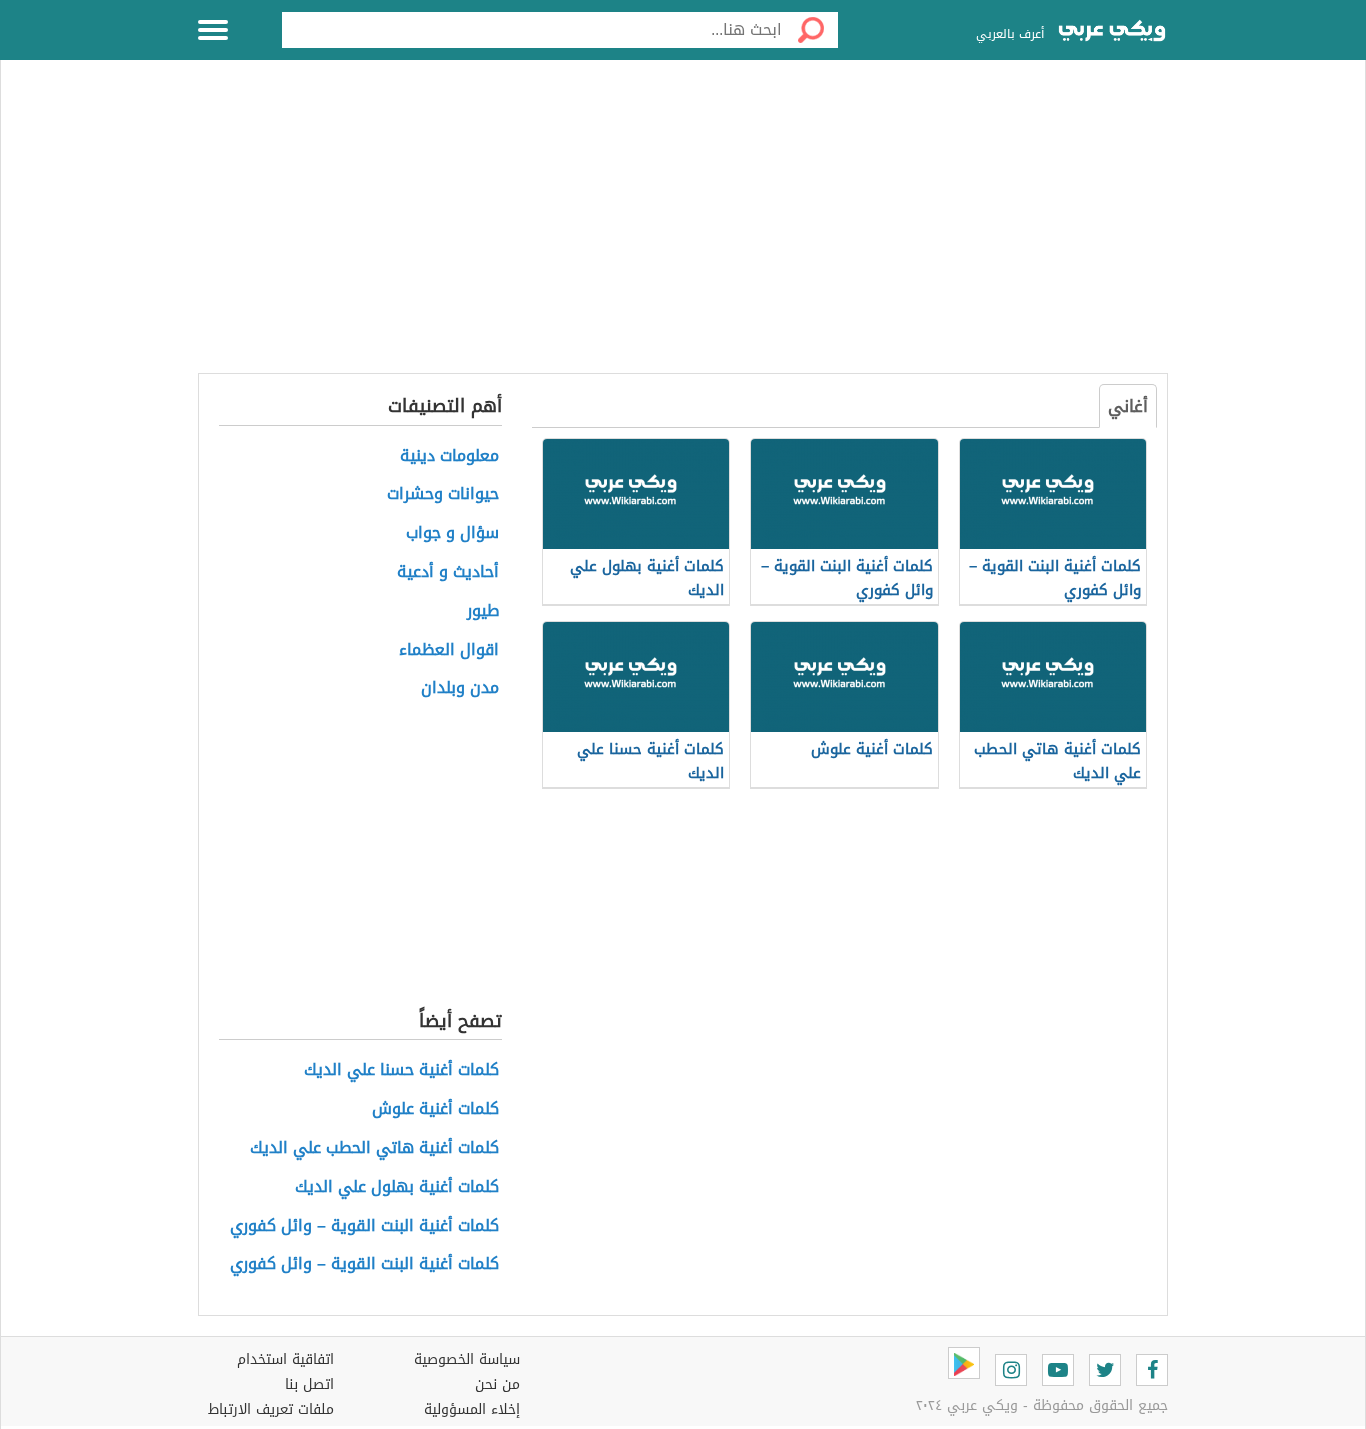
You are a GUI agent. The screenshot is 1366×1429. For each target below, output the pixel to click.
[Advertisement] (683, 228)
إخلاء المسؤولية (472, 1409)
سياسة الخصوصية (467, 1359)
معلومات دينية (449, 456)
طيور (483, 611)
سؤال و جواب (452, 533)
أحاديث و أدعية (448, 572)
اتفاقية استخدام (285, 1359)
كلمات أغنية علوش (435, 1109)
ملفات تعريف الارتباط (271, 1409)
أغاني (1128, 406)
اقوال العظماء (449, 650)
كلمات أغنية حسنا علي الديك (401, 1070)
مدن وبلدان (460, 688)
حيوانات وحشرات (443, 494)
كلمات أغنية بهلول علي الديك (397, 1187)
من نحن (497, 1384)
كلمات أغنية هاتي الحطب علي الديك (374, 1148)
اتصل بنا (309, 1384)
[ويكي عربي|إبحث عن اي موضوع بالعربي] (1112, 33)
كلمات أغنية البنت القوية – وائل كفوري (364, 1226)
